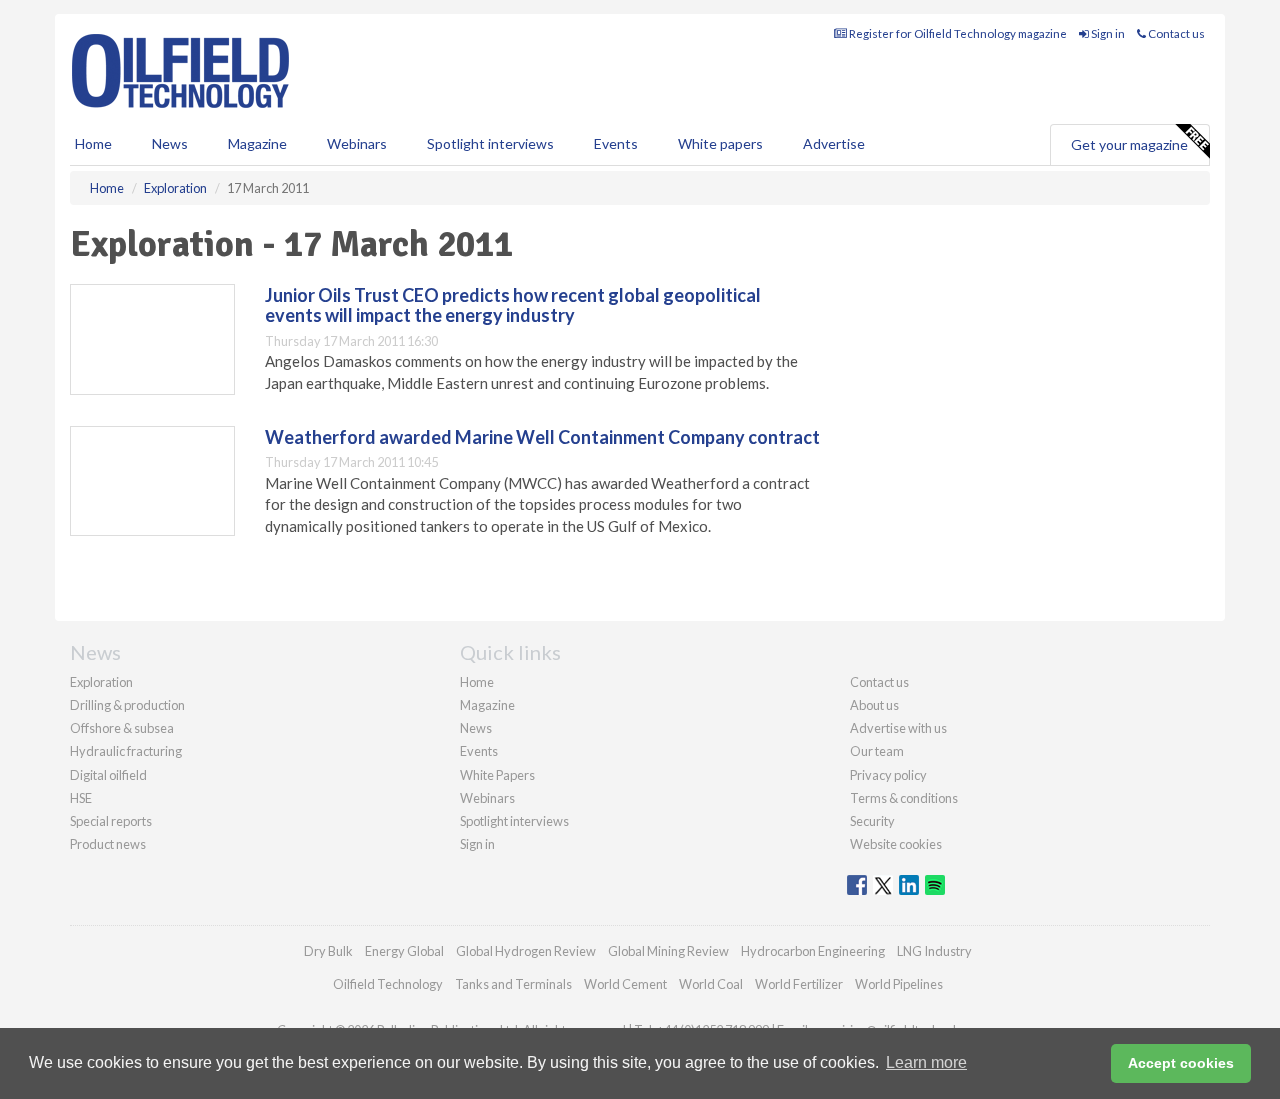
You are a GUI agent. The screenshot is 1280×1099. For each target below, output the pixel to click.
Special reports (111, 821)
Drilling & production (127, 705)
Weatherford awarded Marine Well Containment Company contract (542, 437)
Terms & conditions (904, 798)
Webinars (357, 143)
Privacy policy (888, 775)
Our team (877, 751)
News (476, 728)
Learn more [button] (926, 1062)
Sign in (1107, 33)
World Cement (625, 984)
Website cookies (896, 844)
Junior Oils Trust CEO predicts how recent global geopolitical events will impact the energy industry (513, 305)
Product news (108, 844)
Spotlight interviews (490, 143)
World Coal (711, 984)
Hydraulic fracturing (126, 751)
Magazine (257, 143)
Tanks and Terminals (513, 984)
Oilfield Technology (388, 984)
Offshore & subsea (122, 728)
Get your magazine (1129, 144)
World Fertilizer (799, 984)
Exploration (101, 682)
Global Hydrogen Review (526, 951)
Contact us (1175, 33)
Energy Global (404, 951)
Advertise (834, 143)
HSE (81, 798)
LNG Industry (934, 951)
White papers (720, 143)
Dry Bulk (328, 951)
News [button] (170, 143)
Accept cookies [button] (1181, 1063)
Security (872, 821)
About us (874, 705)
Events (616, 143)
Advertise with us (898, 728)
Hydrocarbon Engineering (813, 951)
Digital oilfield (108, 775)
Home (93, 143)
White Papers (497, 775)
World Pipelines (899, 984)
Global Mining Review (668, 951)
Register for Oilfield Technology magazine (957, 33)
